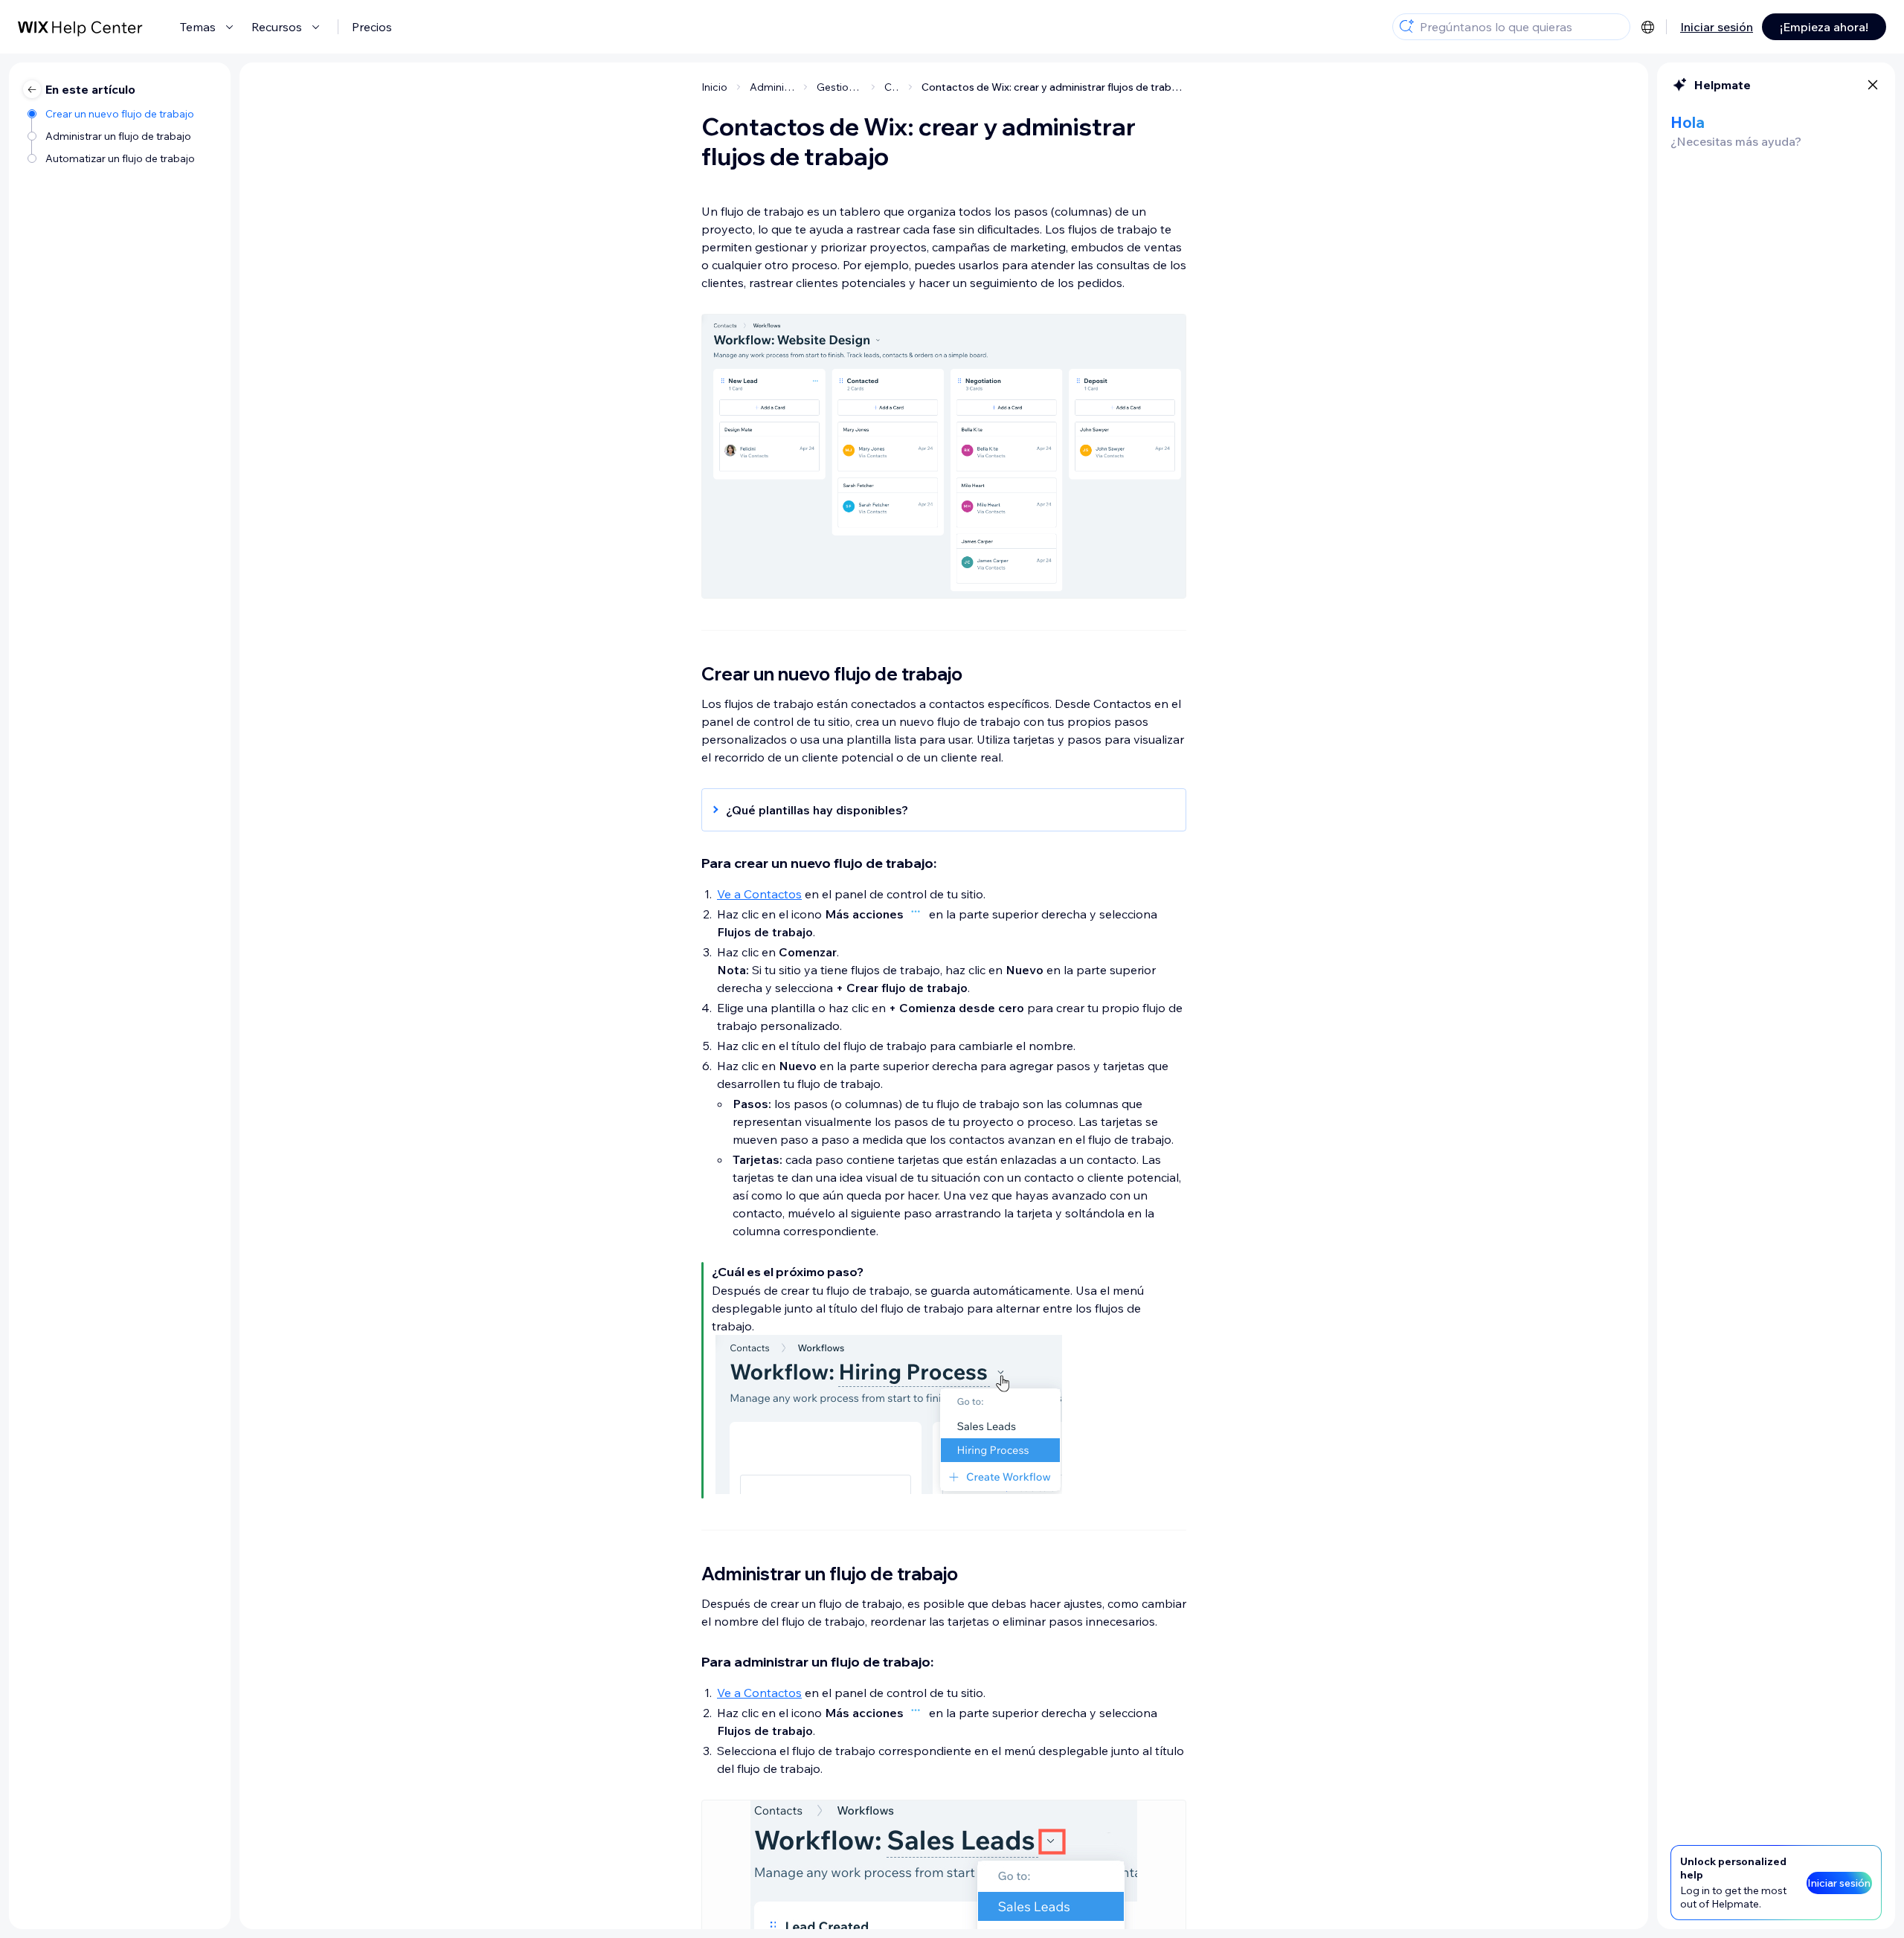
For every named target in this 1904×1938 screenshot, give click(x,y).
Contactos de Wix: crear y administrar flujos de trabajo (1054, 87)
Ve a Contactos (759, 894)
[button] (936, 810)
